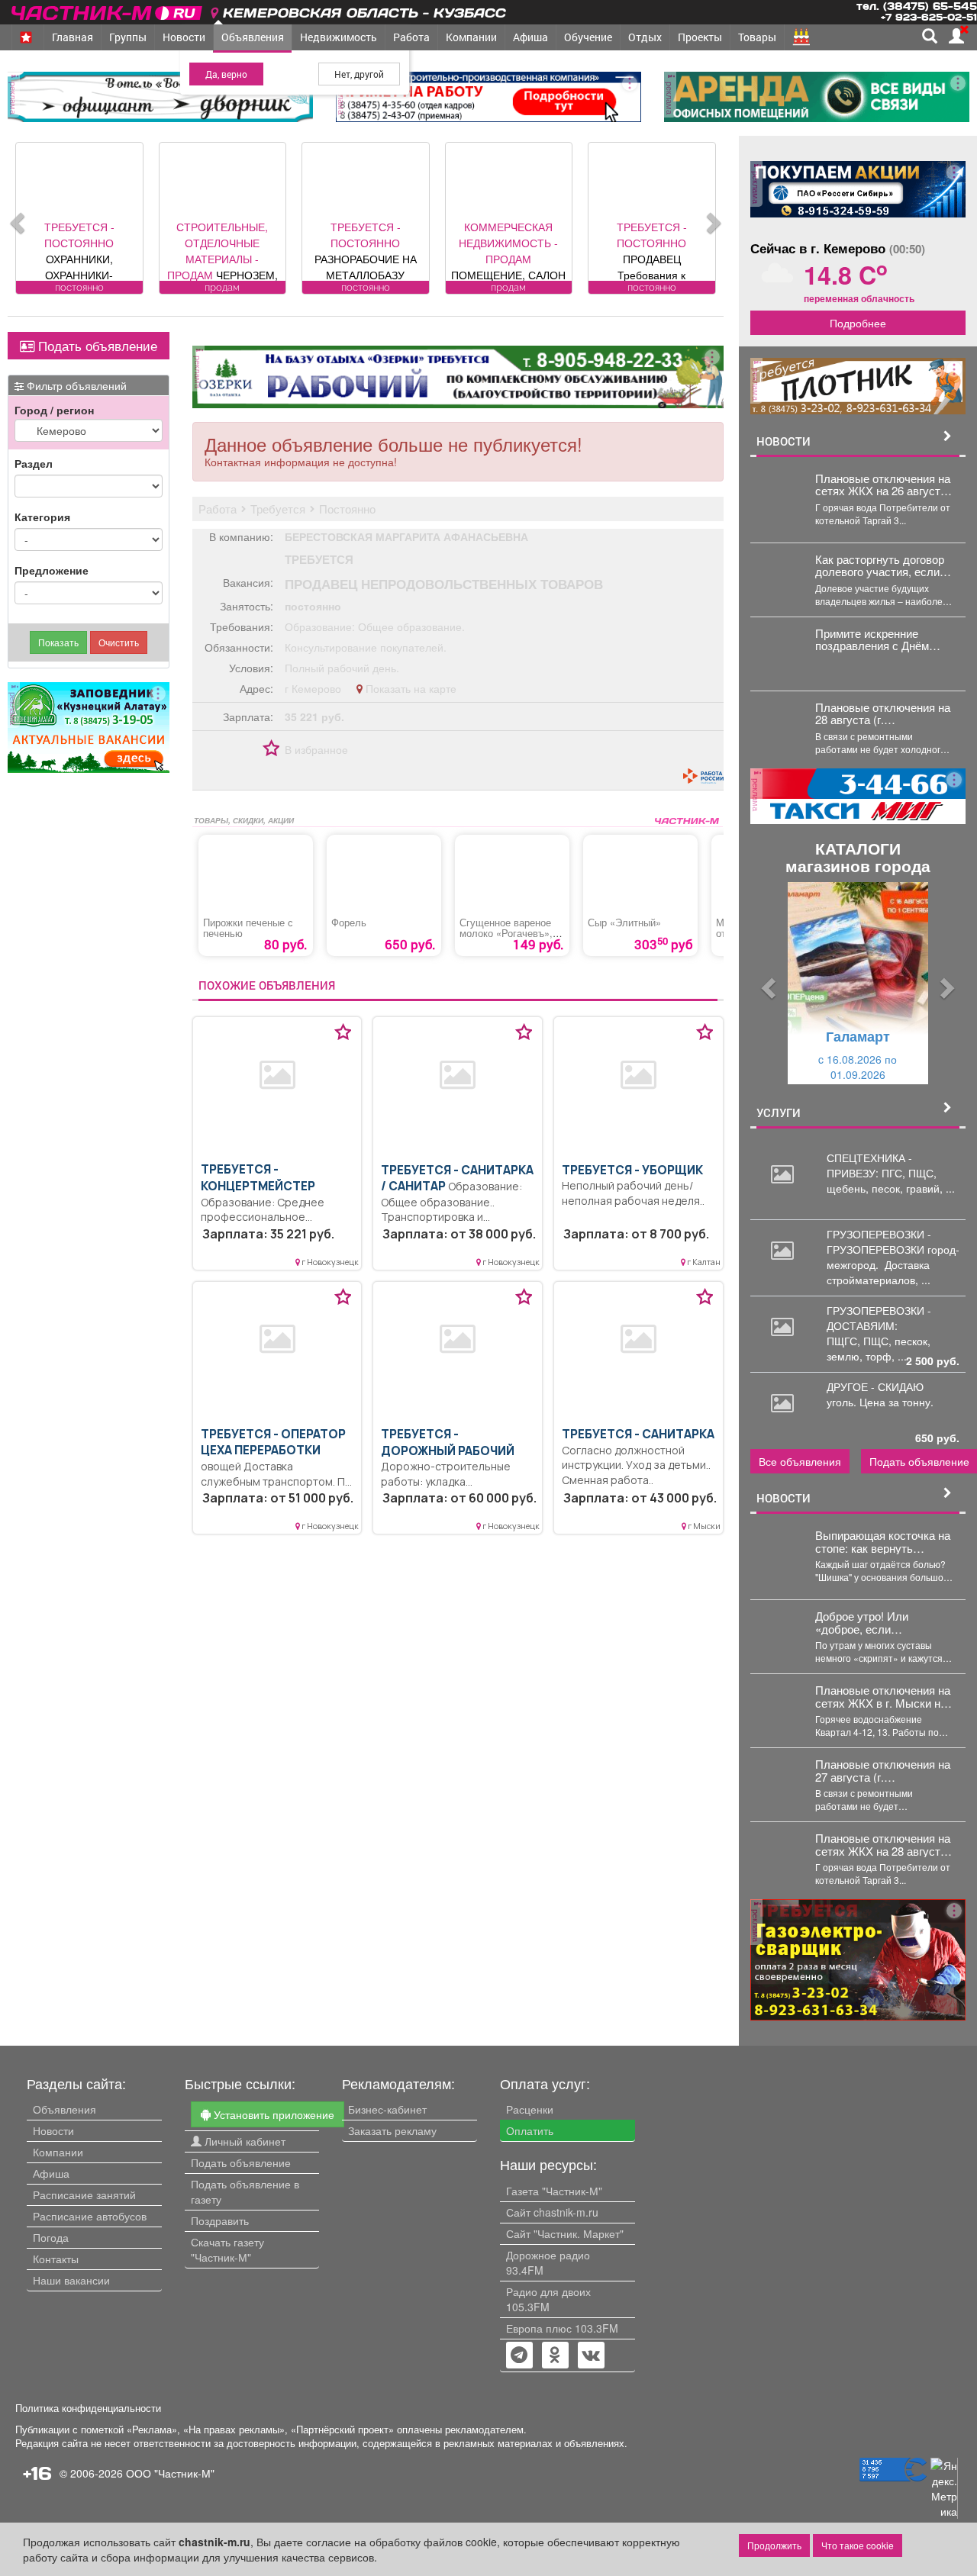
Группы (128, 37)
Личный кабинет (243, 2141)
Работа (411, 37)
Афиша (530, 37)
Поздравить (220, 2220)
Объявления (253, 37)
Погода (51, 2237)
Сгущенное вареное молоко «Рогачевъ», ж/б (506, 933)
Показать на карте (410, 688)
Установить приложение (272, 2114)
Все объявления (800, 1461)
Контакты (56, 2259)
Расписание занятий (84, 2194)
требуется (319, 559)
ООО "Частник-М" (170, 2473)
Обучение (588, 37)
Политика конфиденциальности (88, 2408)
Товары (757, 37)
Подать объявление (96, 346)
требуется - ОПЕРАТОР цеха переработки (273, 1443)
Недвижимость (339, 37)
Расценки (530, 2109)
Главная (73, 37)
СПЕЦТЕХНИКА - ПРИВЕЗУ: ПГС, (869, 1165)
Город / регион (54, 410)
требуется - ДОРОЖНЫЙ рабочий (448, 1443)
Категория (42, 517)
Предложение (52, 570)
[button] (766, 983)
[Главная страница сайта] (108, 10)
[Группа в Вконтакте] (591, 2356)
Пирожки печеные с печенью (248, 928)
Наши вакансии (71, 2280)
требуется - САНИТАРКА (638, 1434)
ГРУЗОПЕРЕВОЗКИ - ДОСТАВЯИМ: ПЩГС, (879, 1325)
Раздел (34, 463)
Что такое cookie (858, 2545)
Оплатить (530, 2130)
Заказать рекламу (392, 2130)
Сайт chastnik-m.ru (552, 2212)
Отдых (645, 37)
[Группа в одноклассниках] (519, 2356)
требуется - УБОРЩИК (632, 1170)
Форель (349, 923)
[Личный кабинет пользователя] (956, 36)
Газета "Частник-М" (554, 2191)
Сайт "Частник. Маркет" (565, 2233)
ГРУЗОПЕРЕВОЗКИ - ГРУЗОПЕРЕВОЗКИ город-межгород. (893, 1249)
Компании (471, 37)
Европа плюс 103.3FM (562, 2328)
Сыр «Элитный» (624, 923)
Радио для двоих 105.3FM (548, 2299)
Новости (184, 37)
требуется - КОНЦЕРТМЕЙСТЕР (258, 1178)
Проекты (700, 37)
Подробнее (858, 323)
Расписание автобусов (90, 2216)
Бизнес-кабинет (387, 2109)
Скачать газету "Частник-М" (227, 2249)
